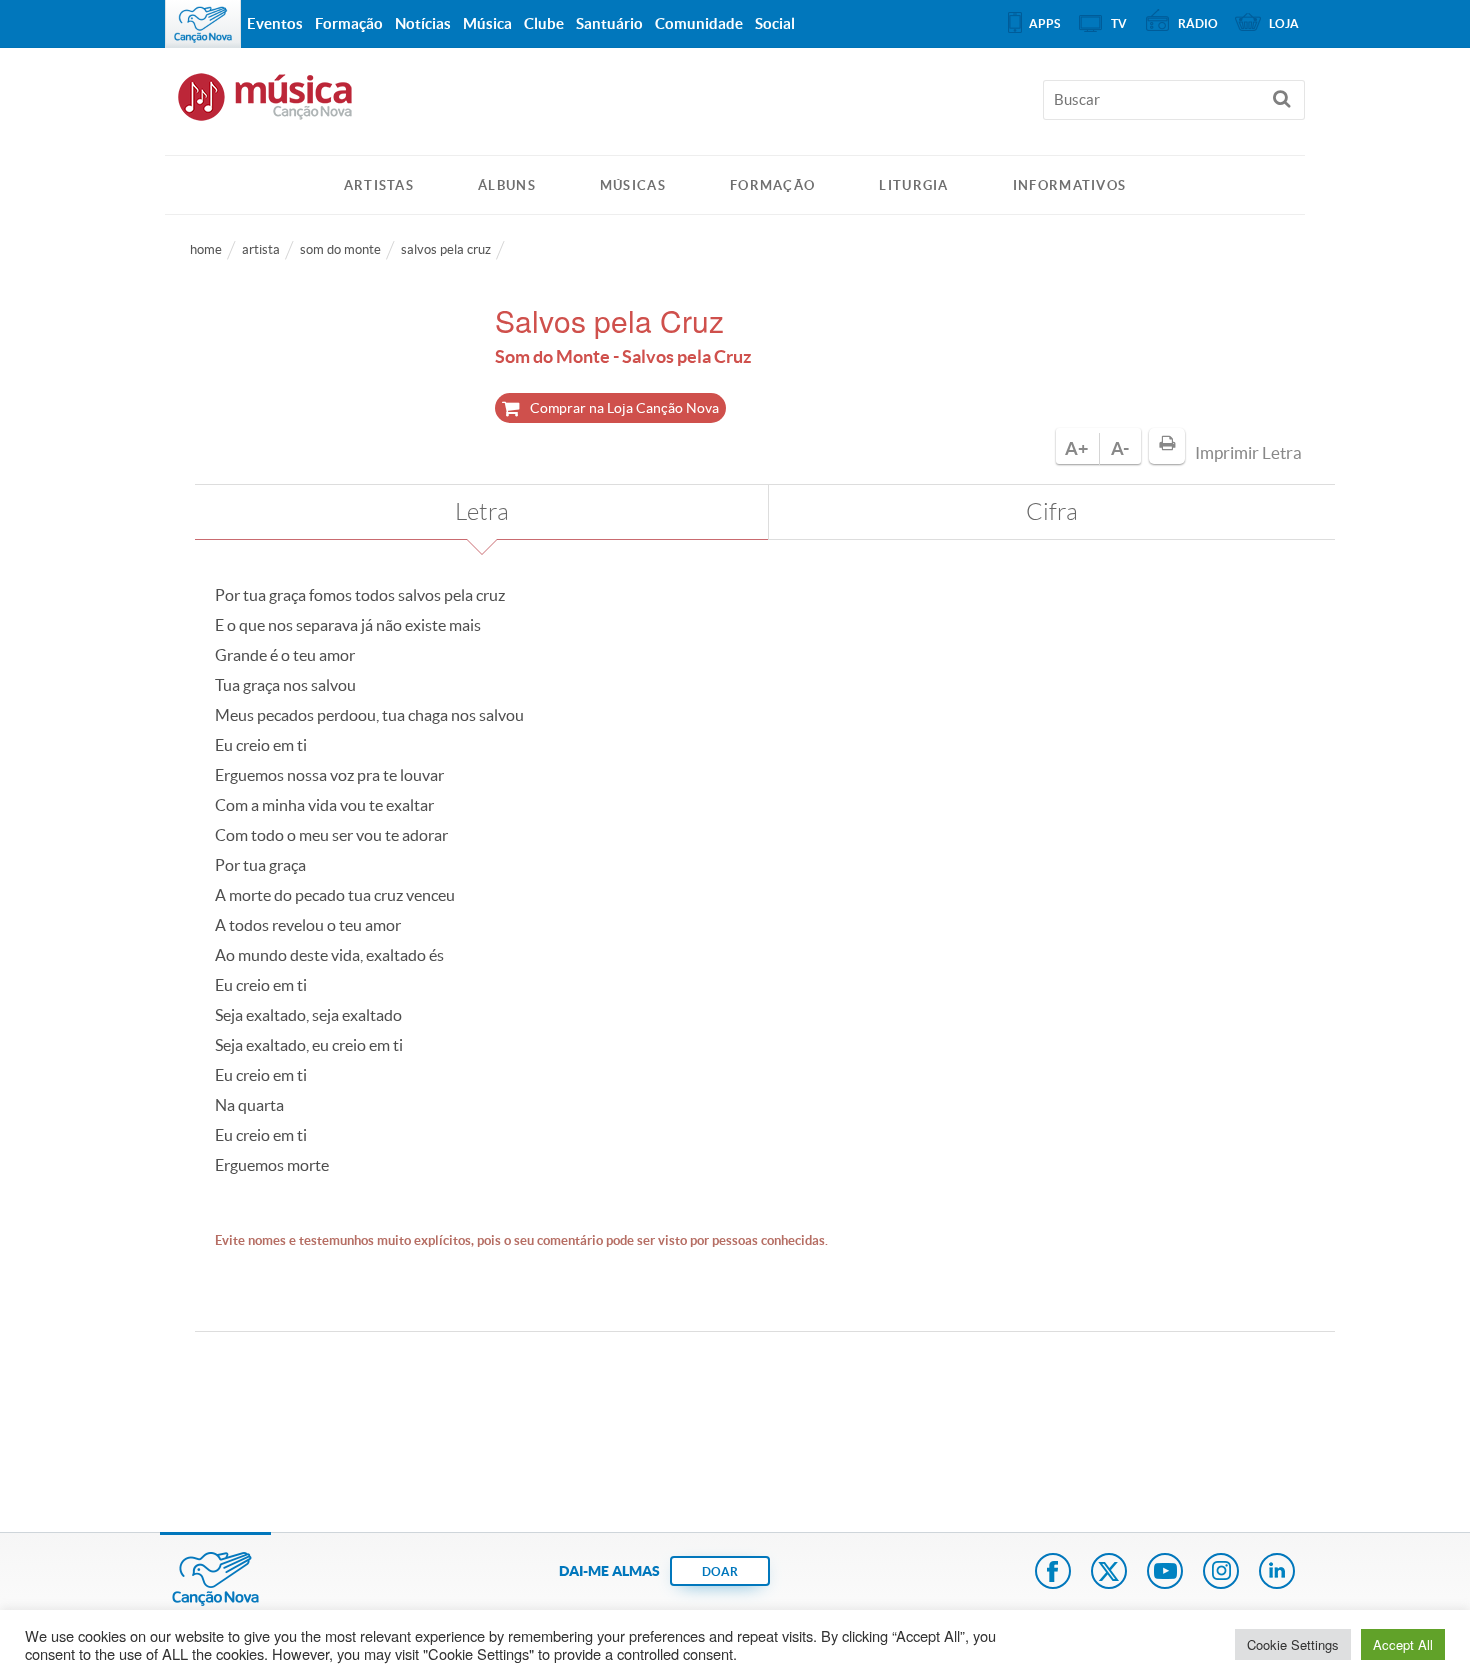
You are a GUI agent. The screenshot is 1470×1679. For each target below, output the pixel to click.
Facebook (1053, 1573)
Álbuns (507, 185)
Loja (1284, 23)
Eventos (275, 23)
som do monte (340, 249)
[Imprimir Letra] (1167, 446)
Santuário (609, 23)
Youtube (1165, 1573)
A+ (1076, 448)
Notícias (423, 23)
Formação (772, 185)
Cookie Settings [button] (1293, 1644)
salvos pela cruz (446, 249)
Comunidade (699, 23)
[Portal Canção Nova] (203, 24)
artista (261, 249)
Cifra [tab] (1052, 512)
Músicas (633, 185)
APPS (1044, 23)
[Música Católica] (735, 106)
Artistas (379, 185)
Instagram (1221, 1573)
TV (1119, 23)
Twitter (1109, 1573)
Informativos (1070, 185)
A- (1120, 448)
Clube (544, 23)
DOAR (720, 1571)
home (206, 249)
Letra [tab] (482, 512)
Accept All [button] (1403, 1644)
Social (775, 23)
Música (487, 23)
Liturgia (913, 185)
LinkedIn (1277, 1573)
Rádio (1198, 23)
